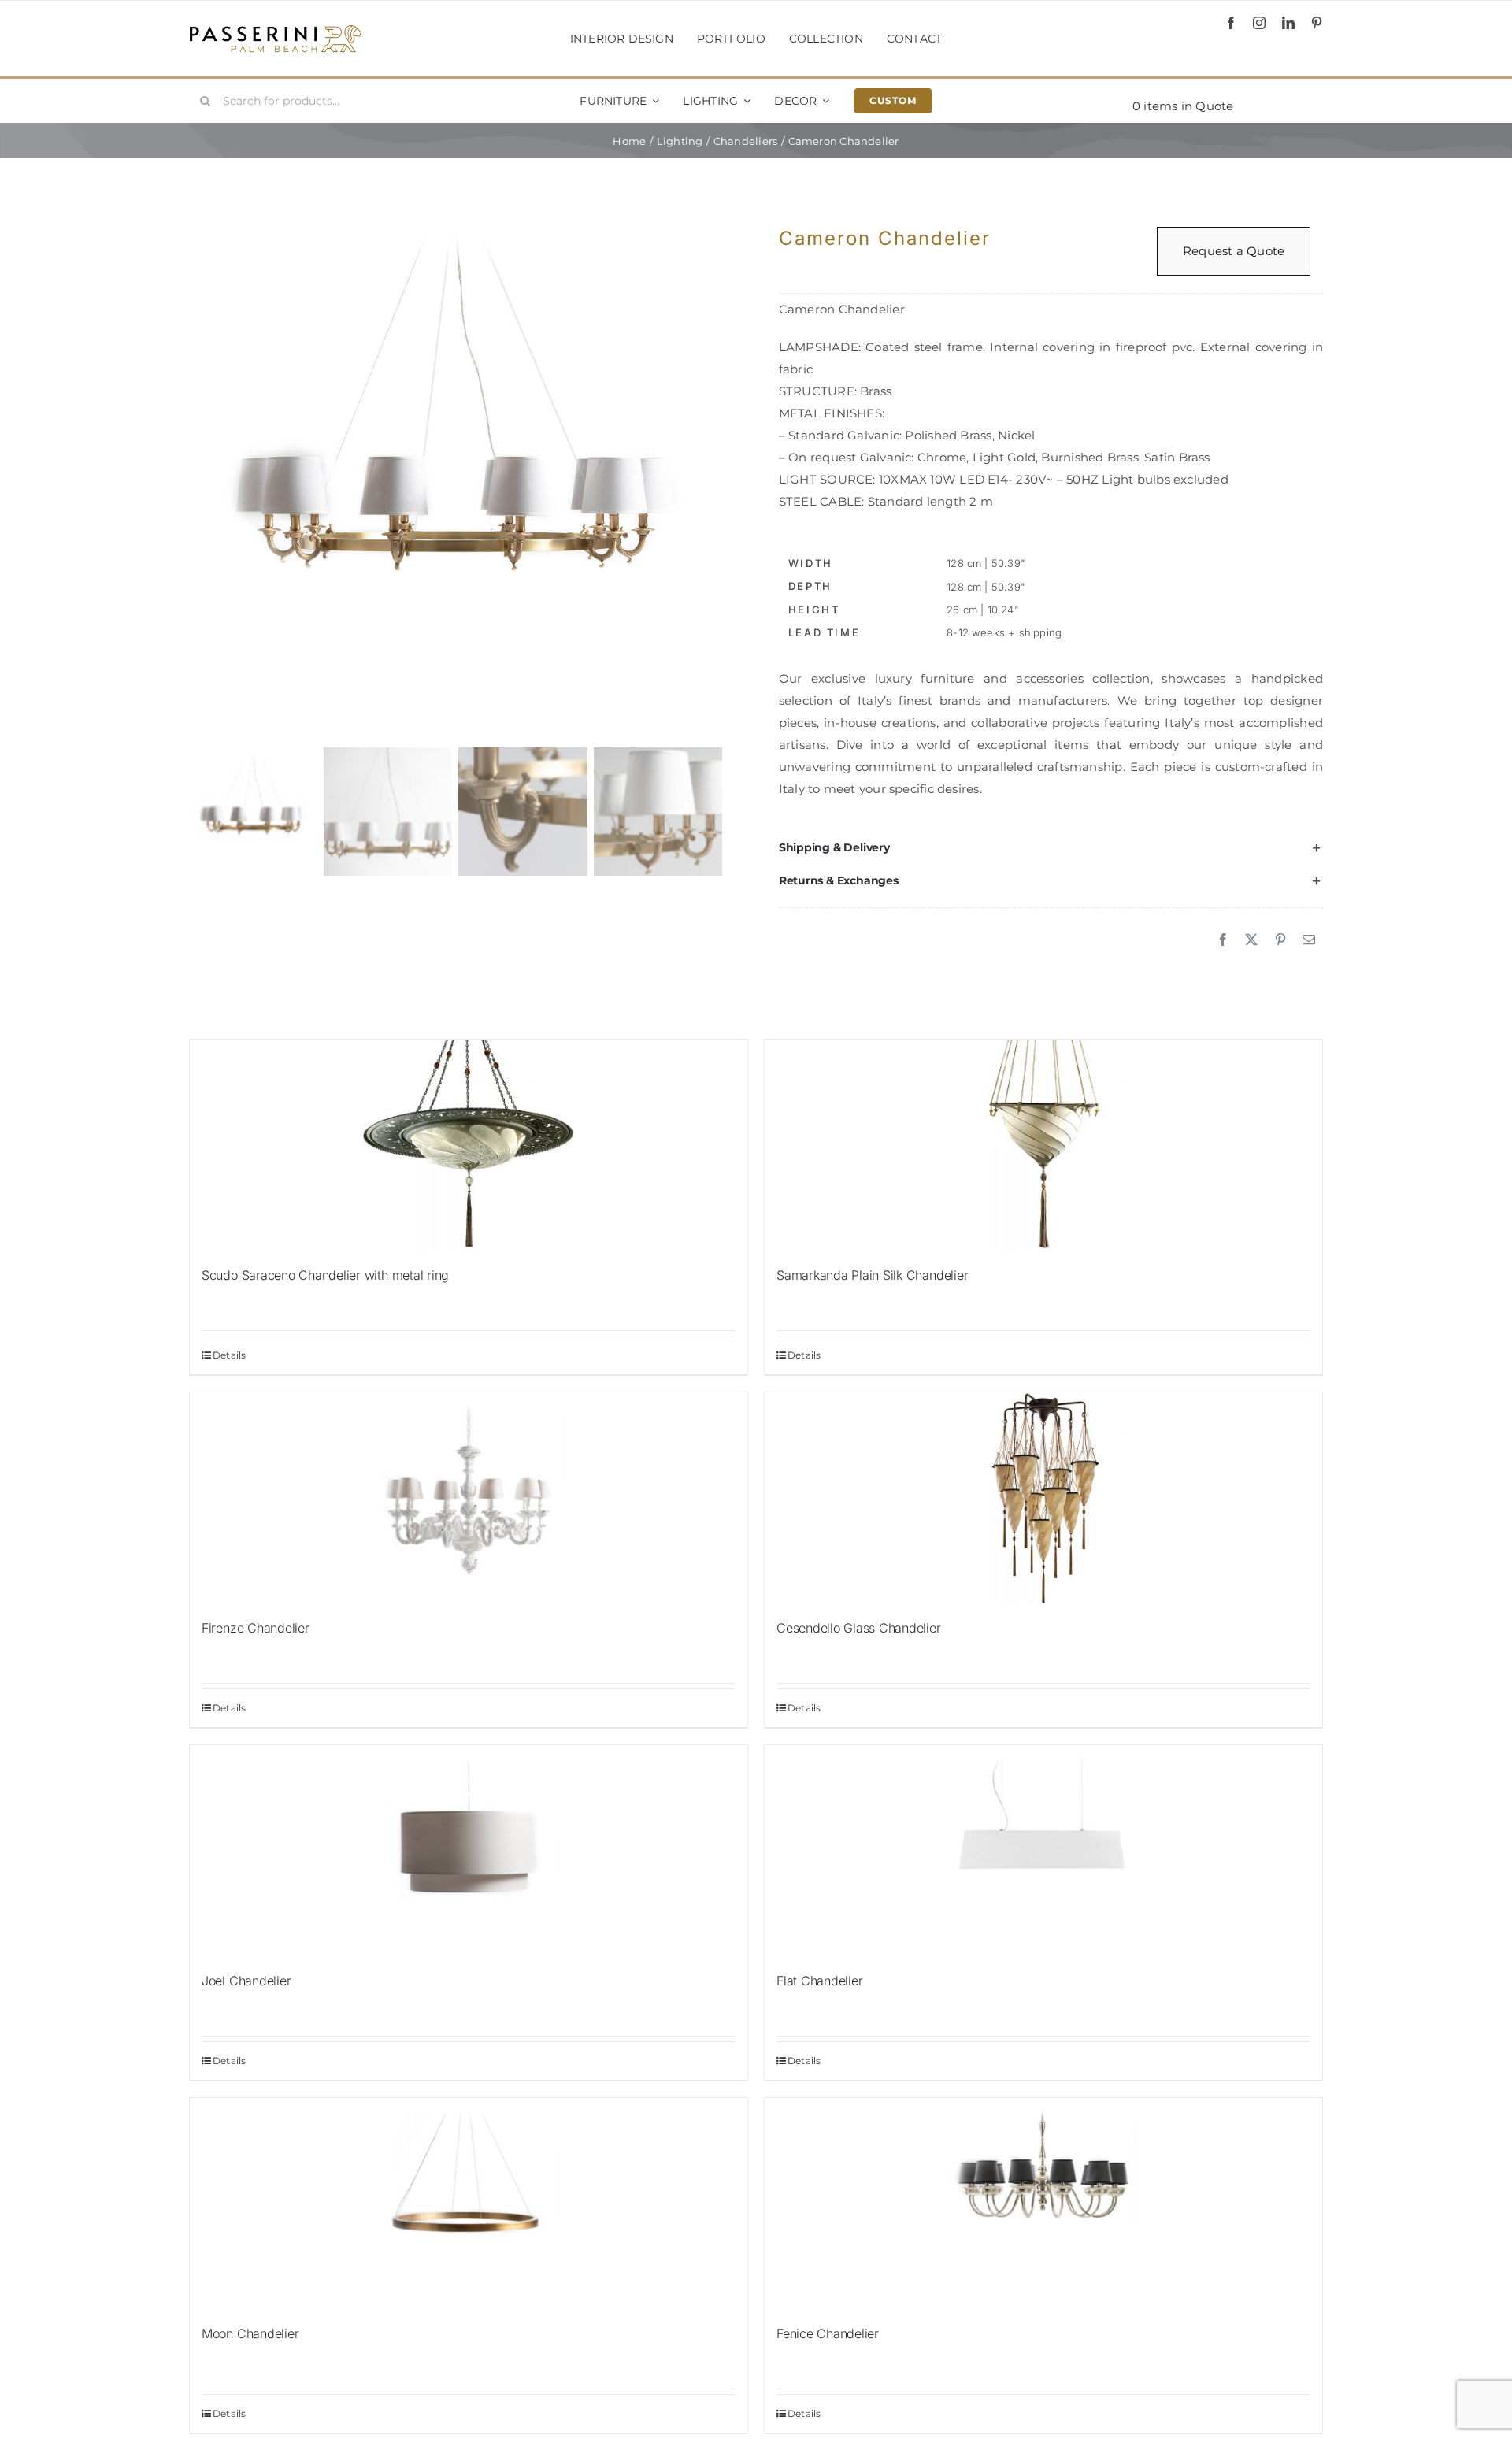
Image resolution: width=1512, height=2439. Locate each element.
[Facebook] (1223, 940)
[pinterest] (1317, 23)
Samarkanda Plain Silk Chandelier (872, 1275)
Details (230, 1355)
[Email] (1309, 940)
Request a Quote (1234, 251)
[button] (1051, 848)
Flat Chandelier (819, 1981)
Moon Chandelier (250, 2333)
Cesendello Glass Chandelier (859, 1628)
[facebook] (1231, 23)
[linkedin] (1288, 23)
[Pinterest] (1280, 940)
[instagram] (1259, 23)
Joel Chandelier (246, 1981)
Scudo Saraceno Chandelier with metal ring (325, 1275)
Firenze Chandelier (256, 1628)
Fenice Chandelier (828, 2333)
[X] (1251, 940)
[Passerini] (276, 30)
